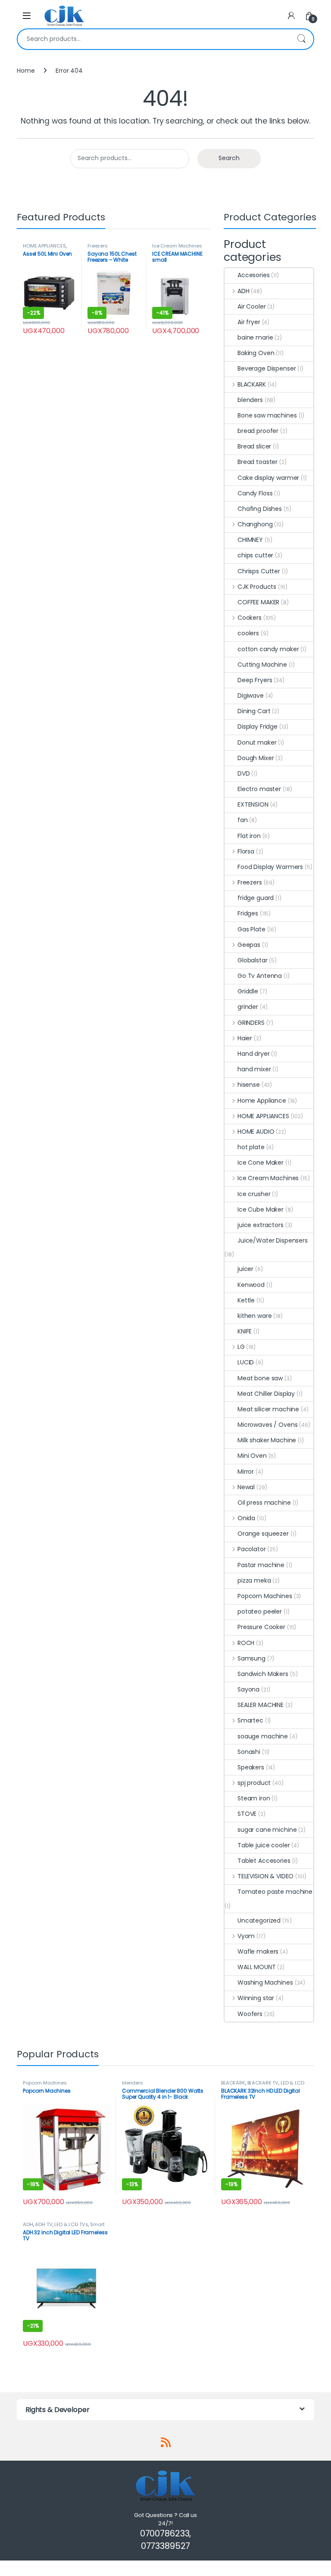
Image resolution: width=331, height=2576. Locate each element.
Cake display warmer (268, 478)
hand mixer (254, 1069)
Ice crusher (254, 1194)
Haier (245, 1038)
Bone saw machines (267, 415)
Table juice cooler (264, 1845)
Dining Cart (254, 711)
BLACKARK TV (263, 2083)
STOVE (247, 1814)
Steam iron (254, 1798)
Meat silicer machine (268, 1409)
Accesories (254, 275)
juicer (245, 1269)
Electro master (259, 789)
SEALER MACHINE (261, 1705)
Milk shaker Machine (267, 1440)
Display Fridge (258, 727)
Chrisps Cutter (259, 571)
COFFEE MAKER (258, 602)
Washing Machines (265, 1982)
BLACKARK (252, 384)
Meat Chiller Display (266, 1394)
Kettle (246, 1300)
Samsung (251, 1658)
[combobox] (153, 39)
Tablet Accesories (264, 1861)
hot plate (251, 1147)
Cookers (250, 618)
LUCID (246, 1362)
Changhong (255, 524)
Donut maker (257, 742)
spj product (254, 1783)
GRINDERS (251, 1023)
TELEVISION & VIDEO (265, 1876)
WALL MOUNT (257, 1967)
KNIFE (245, 1331)
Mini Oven (252, 1456)
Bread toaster (258, 462)
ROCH (246, 1643)
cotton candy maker (268, 649)
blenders (250, 400)
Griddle (248, 991)
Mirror (246, 1472)
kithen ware (254, 1316)
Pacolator (252, 1549)
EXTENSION (253, 804)
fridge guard (256, 898)
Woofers (250, 2014)
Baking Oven (256, 353)
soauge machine (263, 1736)
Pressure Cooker (261, 1627)
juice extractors (261, 1225)
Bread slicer (254, 446)
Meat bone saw (260, 1378)
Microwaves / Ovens (267, 1425)
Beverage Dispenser (267, 368)
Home (26, 71)
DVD (244, 773)
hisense (249, 1085)
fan (243, 820)
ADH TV (44, 2224)
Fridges (248, 913)
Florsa (246, 851)
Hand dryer (254, 1054)
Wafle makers (258, 1951)
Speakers (251, 1767)
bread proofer (258, 431)
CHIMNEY (250, 540)
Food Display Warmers (270, 867)
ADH (243, 291)
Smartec (250, 1720)
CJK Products (257, 587)
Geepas (249, 945)
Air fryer (249, 322)
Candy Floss (255, 493)
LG (241, 1347)
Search (301, 39)
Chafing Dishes (260, 509)
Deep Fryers (255, 680)
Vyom (246, 1936)
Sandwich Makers (263, 1674)
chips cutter (255, 555)
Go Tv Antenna (260, 976)
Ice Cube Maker (261, 1209)
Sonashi (249, 1752)
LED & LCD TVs (71, 2224)
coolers (248, 633)
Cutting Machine (262, 665)
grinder (248, 1007)
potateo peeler (260, 1611)
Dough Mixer (256, 758)
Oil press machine (264, 1503)
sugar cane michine (267, 1830)
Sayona (248, 1689)
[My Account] (291, 16)
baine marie (255, 337)
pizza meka (254, 1580)
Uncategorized (259, 1920)
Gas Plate (251, 929)
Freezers (98, 246)
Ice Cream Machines (177, 246)
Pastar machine (261, 1565)
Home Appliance (262, 1101)
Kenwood (251, 1285)
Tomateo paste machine (275, 1892)
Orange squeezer (263, 1534)
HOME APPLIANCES (44, 246)
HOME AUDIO (256, 1132)
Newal (246, 1487)
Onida (246, 1518)
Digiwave (251, 696)
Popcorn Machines (265, 1596)
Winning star (256, 1998)
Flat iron (249, 836)
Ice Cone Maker (261, 1163)
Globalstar (253, 960)
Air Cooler (252, 306)
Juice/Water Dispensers (273, 1240)
